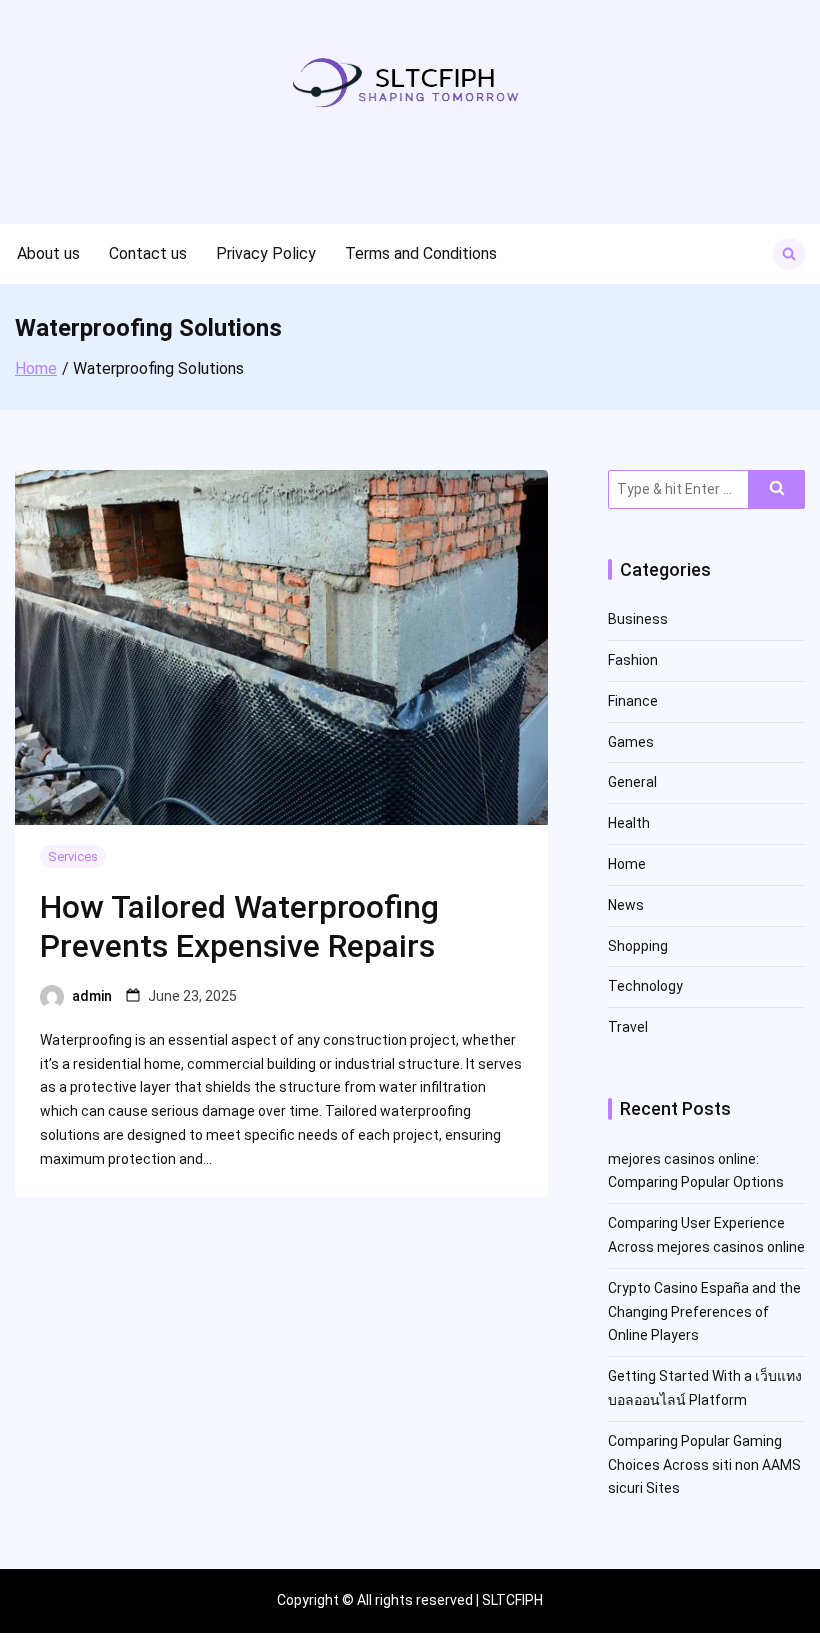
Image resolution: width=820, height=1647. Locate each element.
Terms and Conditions (421, 253)
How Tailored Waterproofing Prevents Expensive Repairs (239, 926)
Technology (645, 986)
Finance (633, 701)
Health (629, 823)
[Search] (777, 489)
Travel (628, 1027)
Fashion (633, 660)
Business (638, 619)
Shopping (638, 946)
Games (631, 742)
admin (92, 996)
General (632, 782)
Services (73, 856)
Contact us (148, 253)
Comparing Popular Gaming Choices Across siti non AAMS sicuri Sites (704, 1465)
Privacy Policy (266, 253)
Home (627, 864)
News (626, 905)
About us (48, 253)
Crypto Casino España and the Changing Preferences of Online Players (704, 1312)
